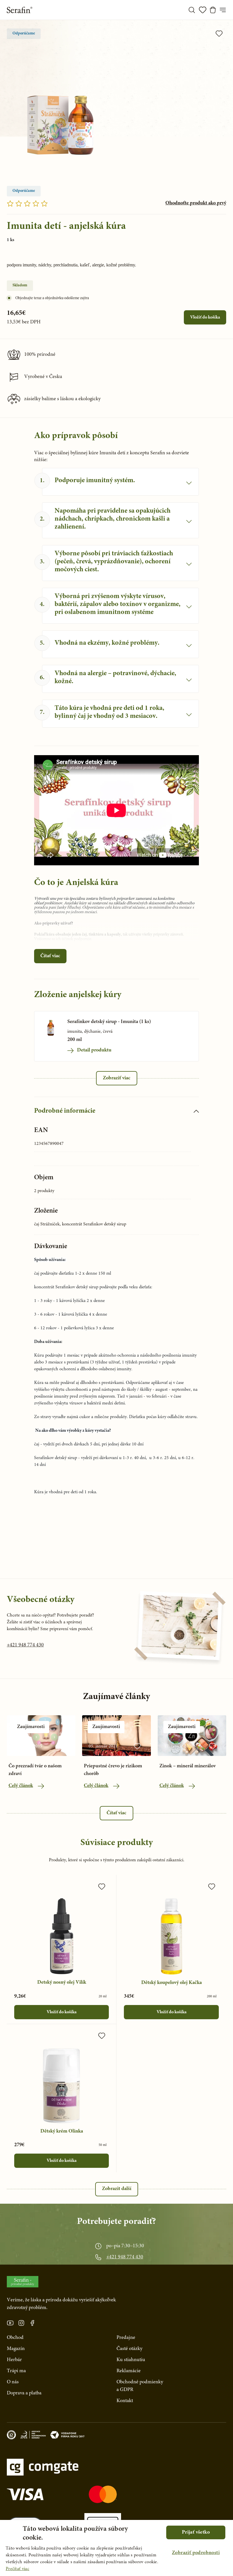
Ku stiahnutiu (131, 2360)
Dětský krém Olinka (62, 2131)
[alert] (116, 2548)
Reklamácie (129, 2371)
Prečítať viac (17, 2569)
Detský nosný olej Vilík (62, 1983)
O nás (13, 2382)
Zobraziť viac (117, 1078)
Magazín (16, 2349)
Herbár (14, 2360)
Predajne (126, 2338)
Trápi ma (16, 2371)
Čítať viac (50, 956)
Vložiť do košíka (205, 317)
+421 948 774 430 (25, 1645)
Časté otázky (129, 2349)
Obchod (15, 2338)
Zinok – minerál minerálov (188, 1766)
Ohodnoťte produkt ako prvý (196, 203)
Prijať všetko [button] (196, 2532)
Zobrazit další (117, 2189)
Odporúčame (24, 34)
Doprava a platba (24, 2393)
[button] (196, 2553)
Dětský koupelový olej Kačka (171, 1983)
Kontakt (125, 2401)
